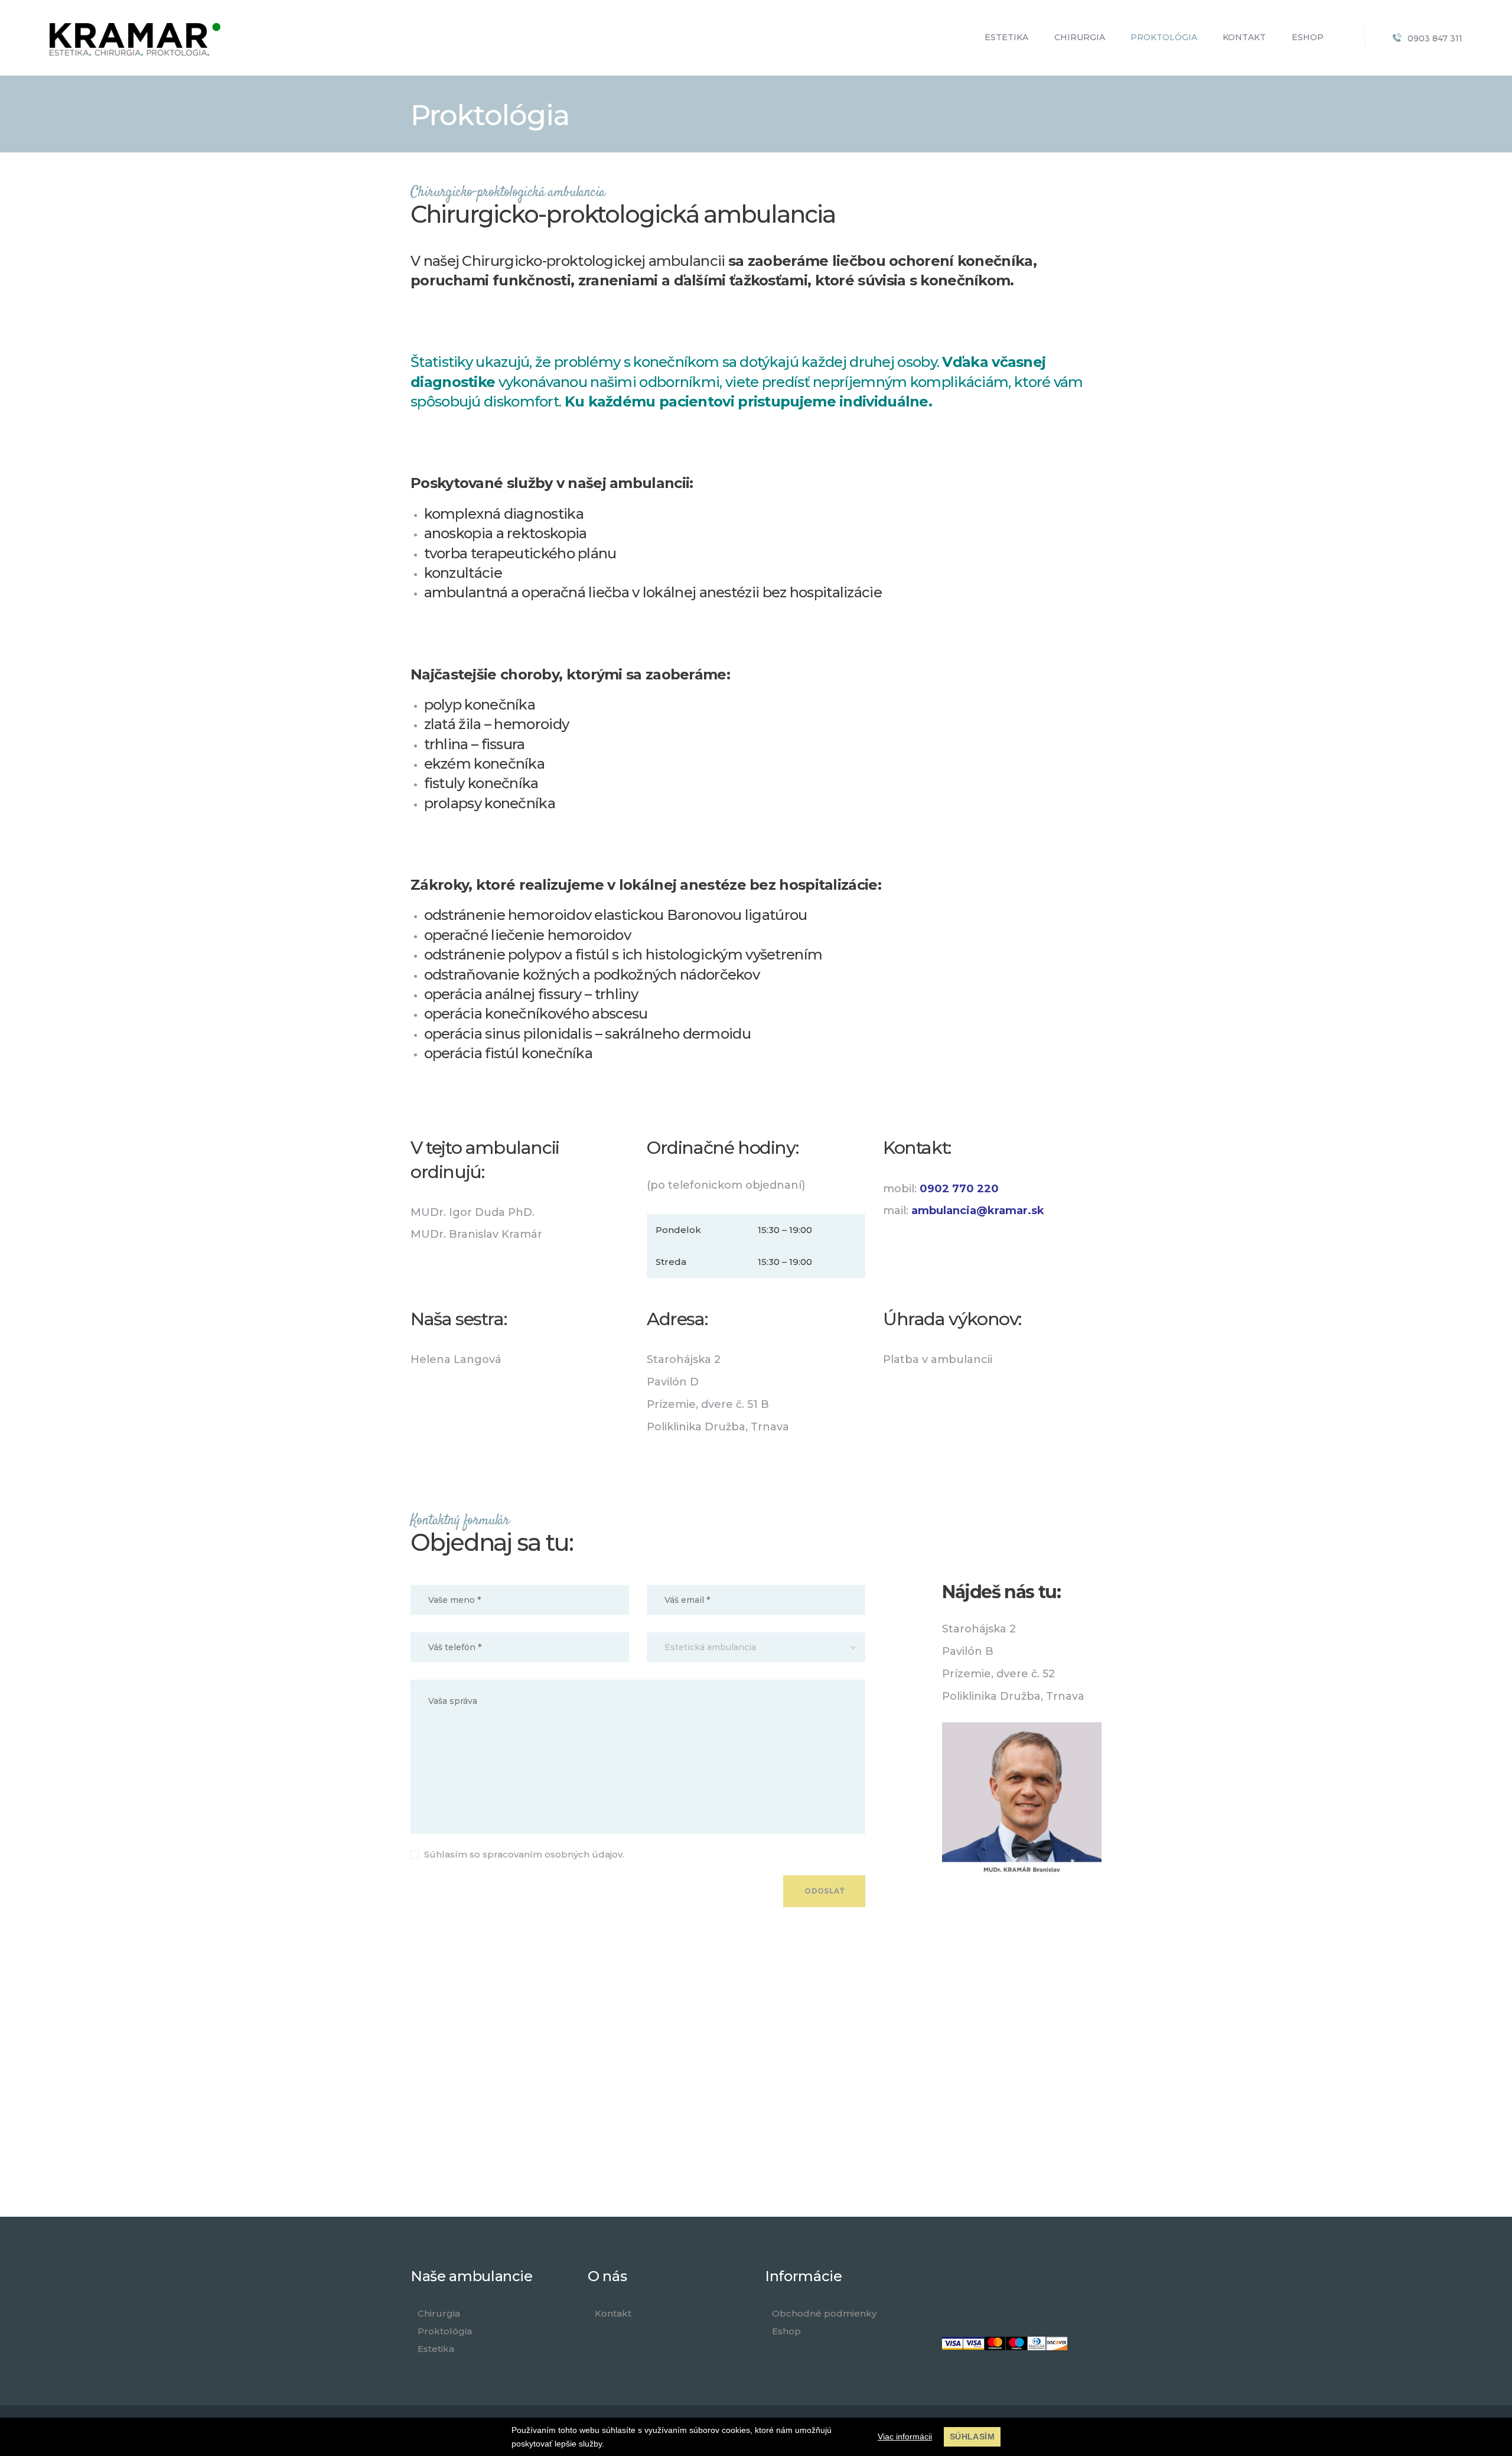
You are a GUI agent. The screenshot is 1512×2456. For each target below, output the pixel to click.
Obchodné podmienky (824, 2313)
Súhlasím (972, 2437)
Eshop (786, 2331)
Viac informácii (905, 2437)
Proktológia (445, 2331)
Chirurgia (439, 2313)
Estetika (436, 2349)
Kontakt (613, 2313)
